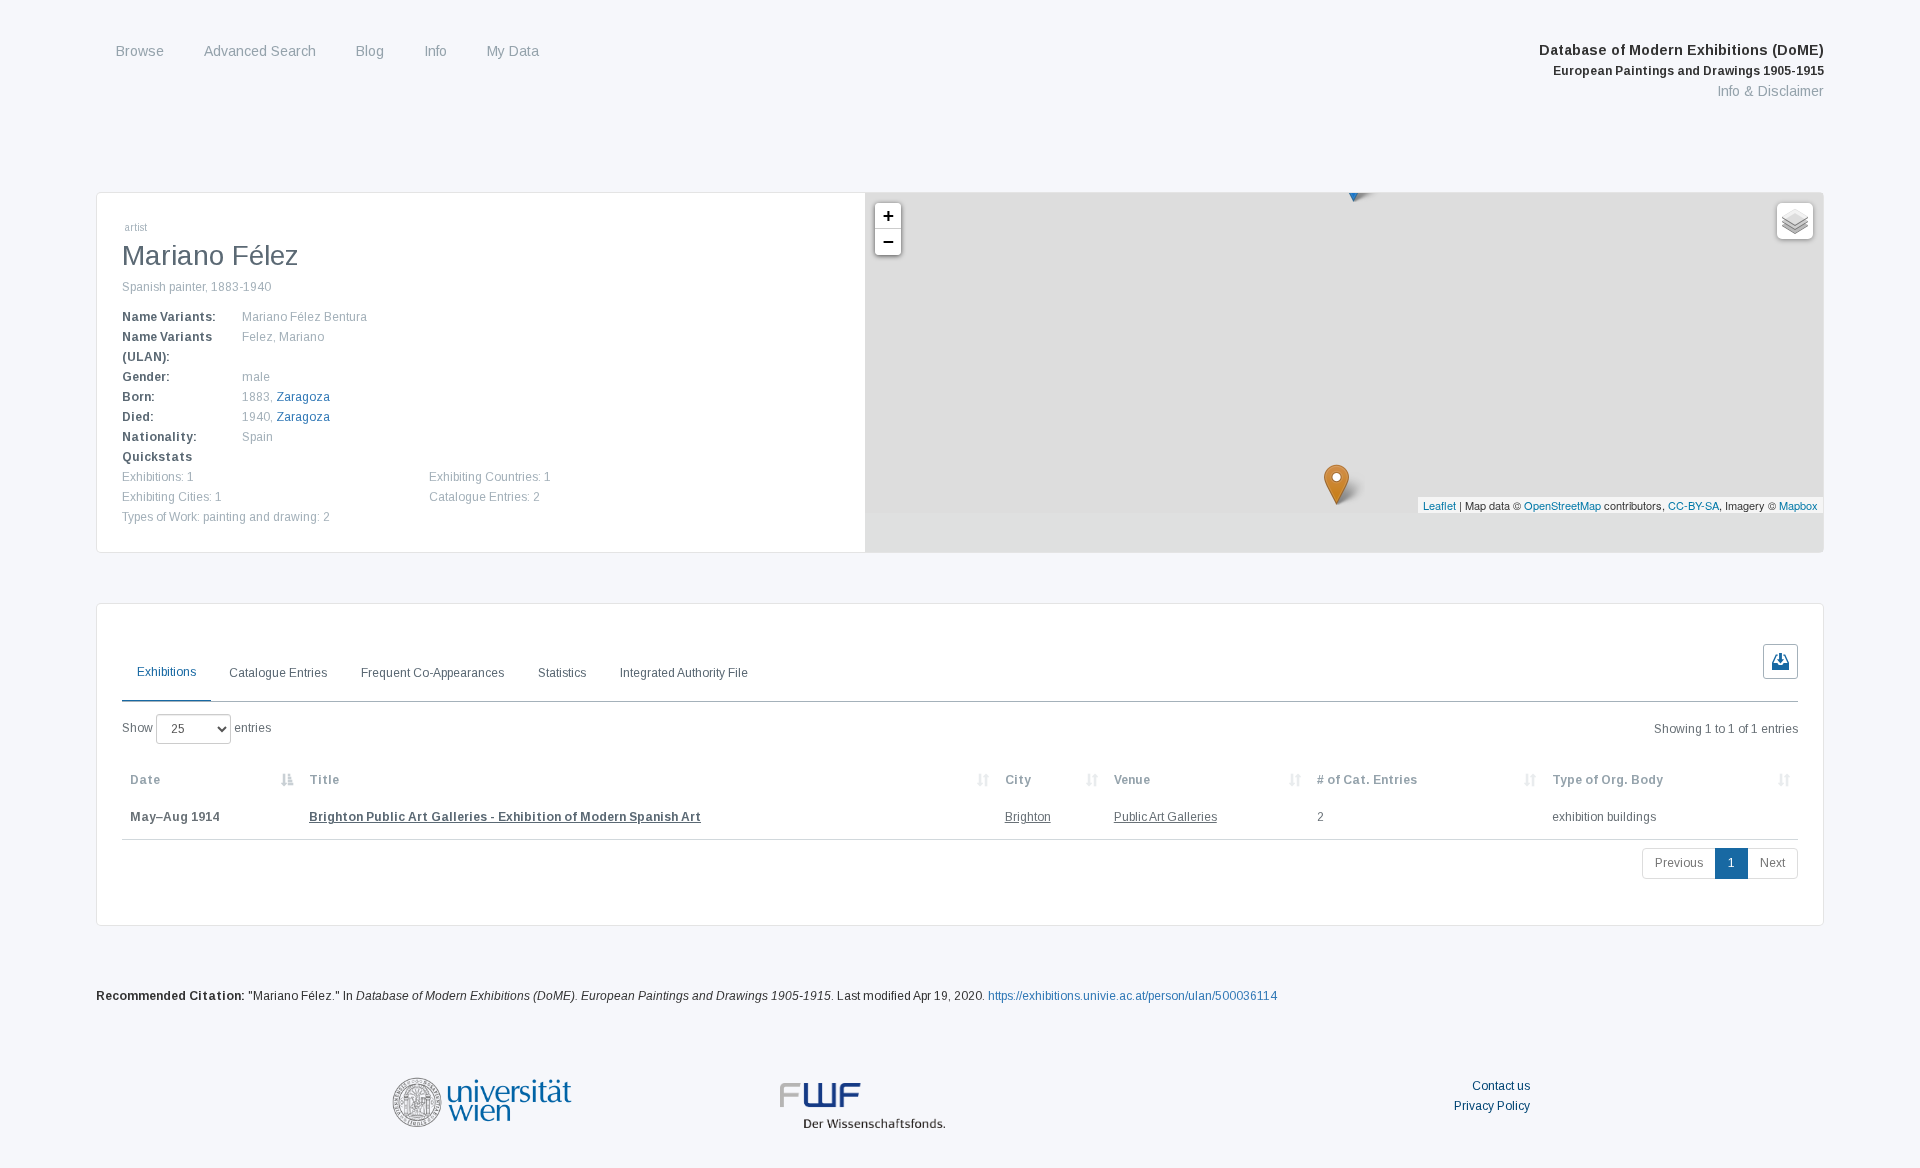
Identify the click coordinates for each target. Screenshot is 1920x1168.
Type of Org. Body (1607, 780)
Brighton (1028, 817)
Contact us (1501, 1086)
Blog (370, 51)
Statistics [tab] (562, 673)
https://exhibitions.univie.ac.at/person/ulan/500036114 (1132, 996)
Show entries (196, 728)
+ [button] (888, 215)
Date (145, 780)
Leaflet (1439, 505)
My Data (513, 51)
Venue (1132, 780)
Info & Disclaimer (1770, 91)
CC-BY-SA (1693, 505)
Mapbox (1798, 505)
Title (324, 780)
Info (435, 51)
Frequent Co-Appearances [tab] (432, 673)
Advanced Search (260, 51)
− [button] (888, 241)
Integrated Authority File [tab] (684, 673)
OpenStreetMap (1562, 505)
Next (1772, 863)
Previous (1679, 863)
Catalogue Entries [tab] (278, 673)
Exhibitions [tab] (166, 672)
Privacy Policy (1492, 1106)
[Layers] (1795, 221)
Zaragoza (303, 397)
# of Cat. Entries (1367, 780)
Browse (140, 51)
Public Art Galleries (1165, 817)
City (1018, 780)
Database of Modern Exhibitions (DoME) (1681, 60)
